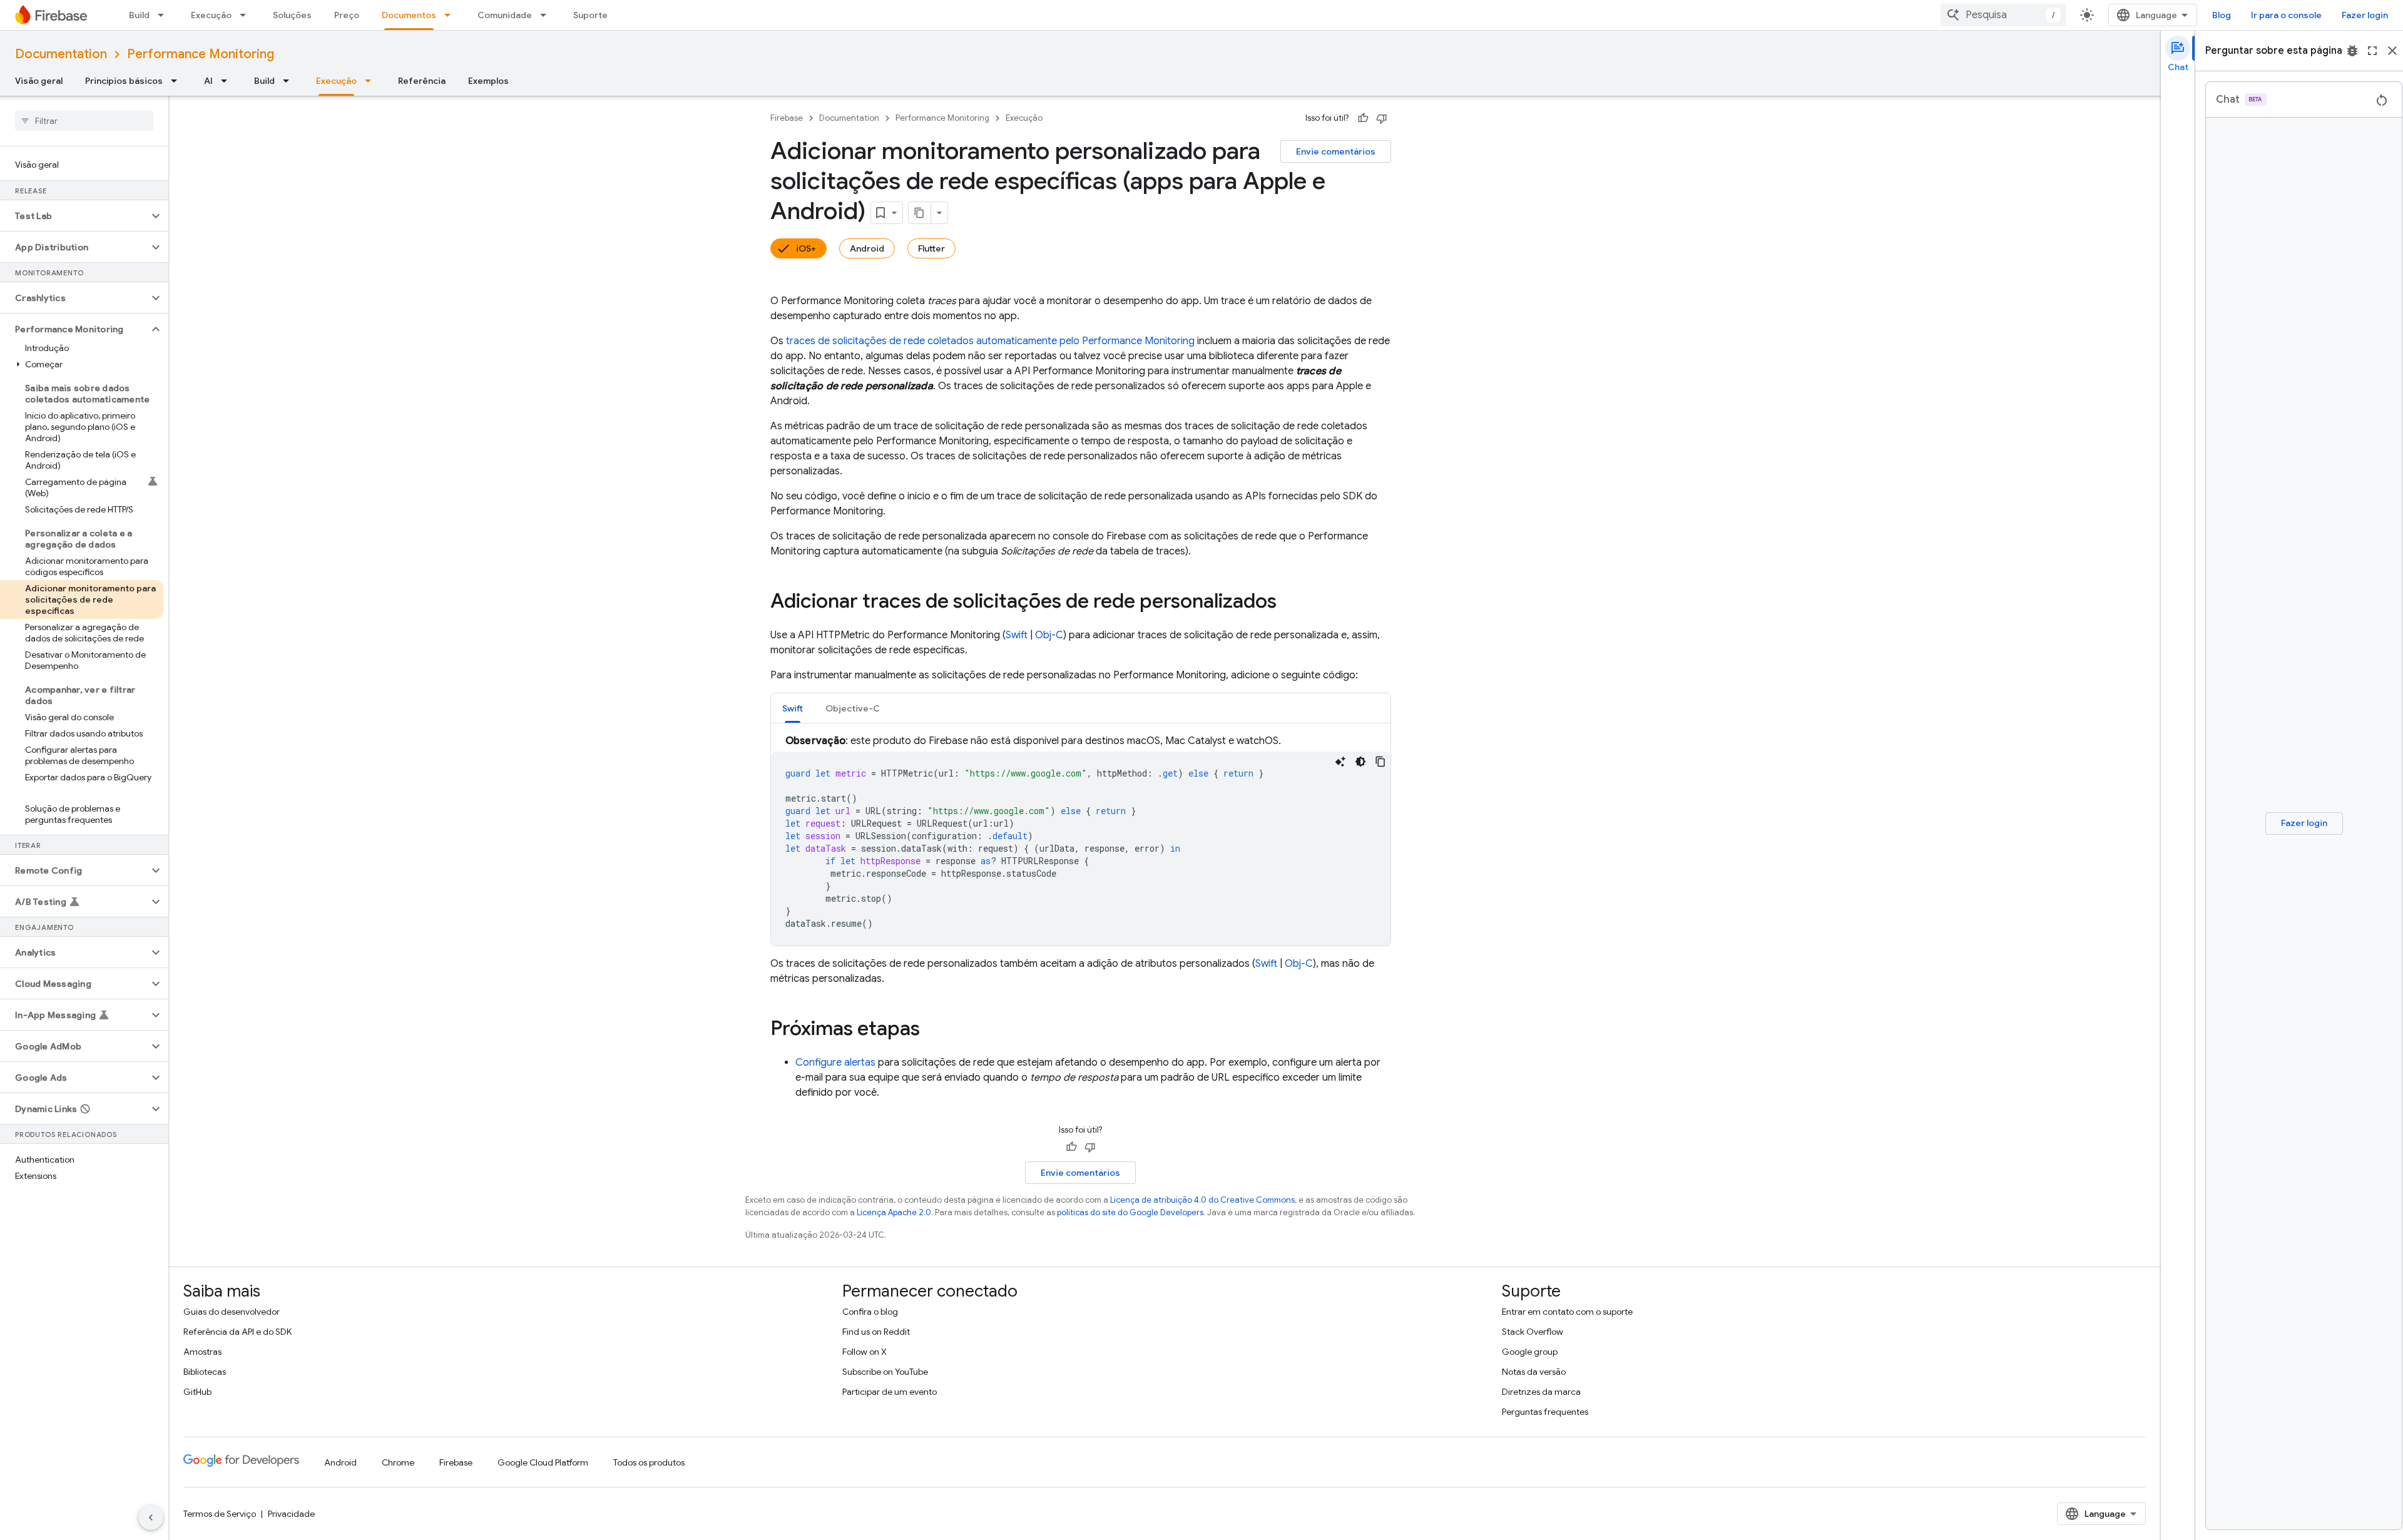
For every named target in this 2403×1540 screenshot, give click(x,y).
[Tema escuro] (1360, 762)
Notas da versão (1534, 1372)
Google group (1530, 1352)
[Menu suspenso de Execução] (247, 15)
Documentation (61, 54)
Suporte (590, 15)
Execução (211, 15)
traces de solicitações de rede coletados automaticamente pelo (990, 341)
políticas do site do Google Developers (1130, 1212)
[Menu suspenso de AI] (228, 81)
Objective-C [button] (853, 708)
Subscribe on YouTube (885, 1372)
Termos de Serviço (220, 1514)
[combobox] (2003, 15)
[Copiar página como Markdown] (920, 213)
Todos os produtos (649, 1462)
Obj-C (1049, 635)
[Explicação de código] (1340, 762)
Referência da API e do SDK (237, 1332)
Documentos (409, 15)
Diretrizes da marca (1541, 1392)
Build (139, 15)
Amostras (202, 1352)
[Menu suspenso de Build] (165, 15)
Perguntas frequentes (1545, 1412)
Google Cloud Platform (543, 1462)
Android (867, 248)
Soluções (292, 15)
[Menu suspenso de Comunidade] (547, 15)
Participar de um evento (890, 1392)
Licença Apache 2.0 (894, 1212)
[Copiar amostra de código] (1380, 762)
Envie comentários (1336, 151)
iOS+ (806, 248)
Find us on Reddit (876, 1332)
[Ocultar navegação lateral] (151, 1517)
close (2392, 51)
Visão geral (39, 81)
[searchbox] (84, 121)
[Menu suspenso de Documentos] (451, 15)
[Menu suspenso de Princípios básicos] (178, 81)
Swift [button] (793, 708)
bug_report (2352, 51)
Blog (2222, 15)
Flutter (931, 248)
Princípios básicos (124, 81)
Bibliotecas (205, 1372)
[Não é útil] (1382, 118)
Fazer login (2365, 15)
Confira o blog (870, 1312)
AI (208, 81)
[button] (74, 216)
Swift (1017, 635)
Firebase (787, 118)
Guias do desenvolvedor (232, 1312)
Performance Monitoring (201, 54)
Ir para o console (2286, 15)
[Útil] (1363, 118)
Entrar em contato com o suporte (1567, 1312)
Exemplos (488, 81)
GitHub (197, 1392)
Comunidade (505, 15)
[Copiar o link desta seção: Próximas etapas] (932, 1030)
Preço (347, 15)
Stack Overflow (1533, 1332)
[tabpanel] (1081, 839)
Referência (422, 81)
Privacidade (291, 1514)
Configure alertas (835, 1063)
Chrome (398, 1462)
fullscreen (2372, 51)
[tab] (793, 708)
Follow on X (865, 1352)
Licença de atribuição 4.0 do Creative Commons (1202, 1200)
